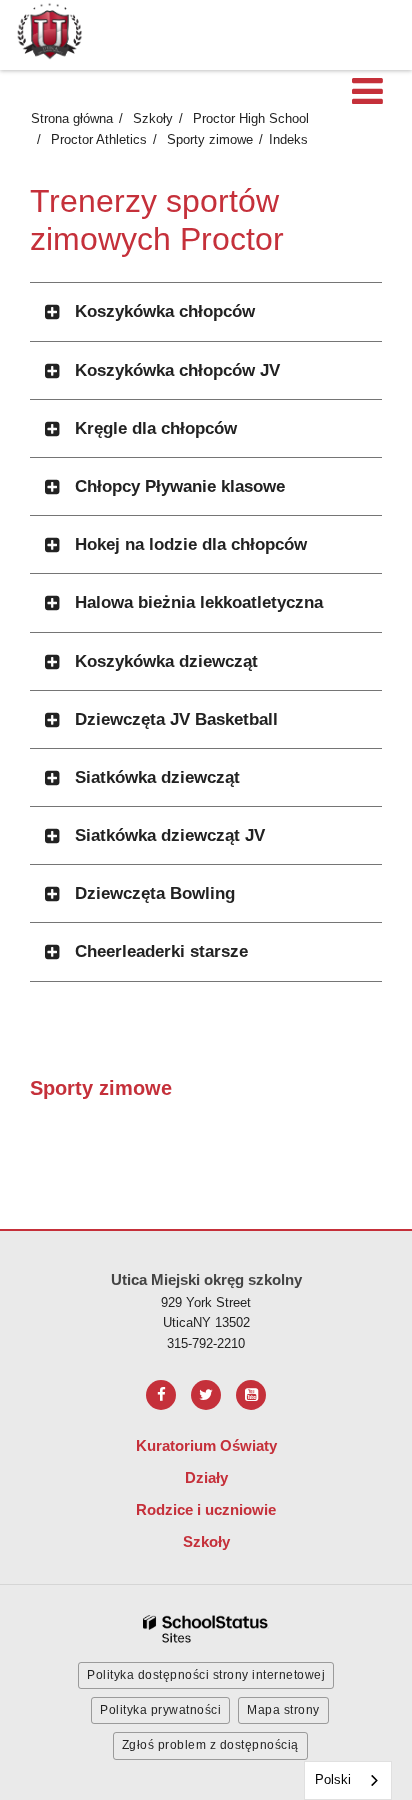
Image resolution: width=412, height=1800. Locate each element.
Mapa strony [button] (283, 1710)
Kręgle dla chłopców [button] (156, 428)
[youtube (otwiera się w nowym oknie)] (251, 1395)
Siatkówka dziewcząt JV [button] (170, 835)
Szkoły (153, 118)
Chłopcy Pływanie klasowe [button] (180, 486)
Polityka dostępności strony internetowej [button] (206, 1675)
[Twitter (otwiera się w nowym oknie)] (206, 1395)
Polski (333, 1779)
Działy (206, 1477)
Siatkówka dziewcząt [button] (157, 777)
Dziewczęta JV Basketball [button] (176, 719)
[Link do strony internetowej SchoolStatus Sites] (206, 1629)
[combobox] (348, 1780)
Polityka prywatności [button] (160, 1710)
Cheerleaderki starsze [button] (161, 951)
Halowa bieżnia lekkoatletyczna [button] (199, 602)
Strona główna (72, 118)
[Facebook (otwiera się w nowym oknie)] (161, 1395)
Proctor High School (251, 118)
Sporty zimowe (210, 139)
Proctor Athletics (99, 139)
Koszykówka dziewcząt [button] (166, 661)
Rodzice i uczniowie (206, 1509)
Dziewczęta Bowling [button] (155, 893)
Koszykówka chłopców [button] (165, 311)
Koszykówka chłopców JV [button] (177, 370)
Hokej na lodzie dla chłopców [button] (191, 544)
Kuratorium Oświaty (206, 1445)
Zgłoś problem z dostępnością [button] (210, 1745)
